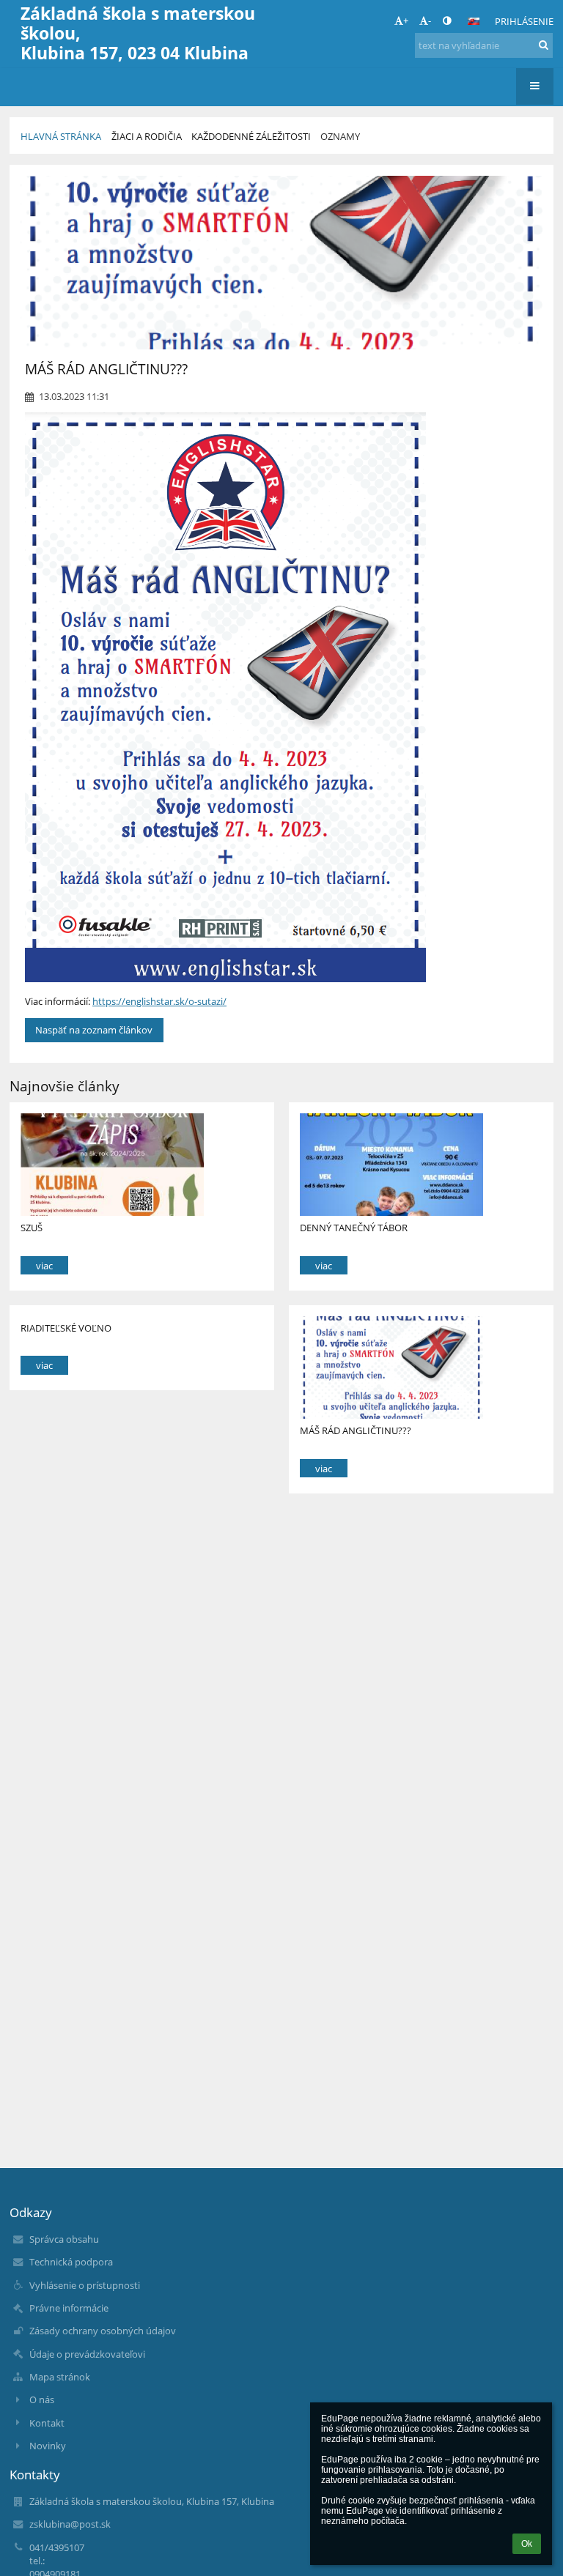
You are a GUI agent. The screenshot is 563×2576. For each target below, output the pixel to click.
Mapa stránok (60, 2377)
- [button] (430, 21)
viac (44, 1266)
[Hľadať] (544, 45)
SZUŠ (32, 1228)
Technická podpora (71, 2262)
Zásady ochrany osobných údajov (103, 2331)
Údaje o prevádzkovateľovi (87, 2354)
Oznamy (340, 136)
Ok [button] (527, 2544)
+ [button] (406, 21)
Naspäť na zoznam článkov (94, 1030)
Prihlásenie (524, 21)
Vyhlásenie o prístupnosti (85, 2285)
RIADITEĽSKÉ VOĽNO (66, 1328)
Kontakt (47, 2423)
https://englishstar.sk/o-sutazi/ (159, 1001)
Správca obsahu (64, 2239)
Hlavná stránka (61, 136)
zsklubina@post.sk (70, 2524)
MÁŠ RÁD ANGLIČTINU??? (356, 1430)
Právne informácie (69, 2308)
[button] (447, 21)
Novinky (48, 2446)
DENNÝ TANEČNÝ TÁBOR (354, 1228)
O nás (42, 2399)
